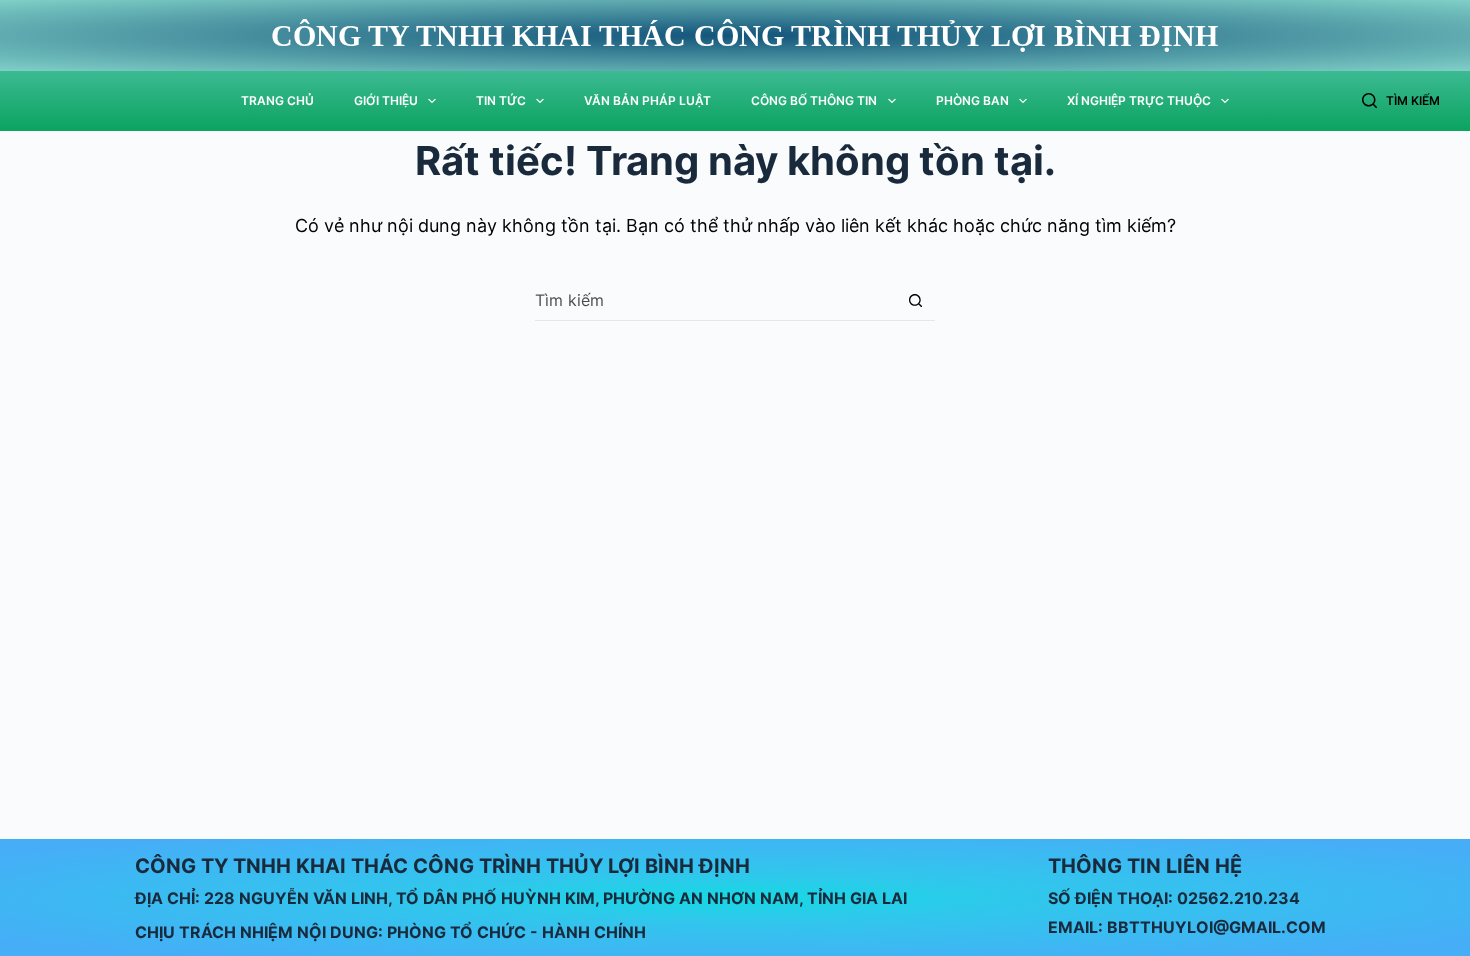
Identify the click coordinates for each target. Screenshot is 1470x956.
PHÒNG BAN (972, 100)
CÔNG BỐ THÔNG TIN (814, 100)
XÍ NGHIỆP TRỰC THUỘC (1139, 100)
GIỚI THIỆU (386, 100)
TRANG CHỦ (277, 100)
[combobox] (715, 300)
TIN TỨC (501, 100)
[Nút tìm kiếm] (915, 300)
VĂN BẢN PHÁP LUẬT (647, 100)
